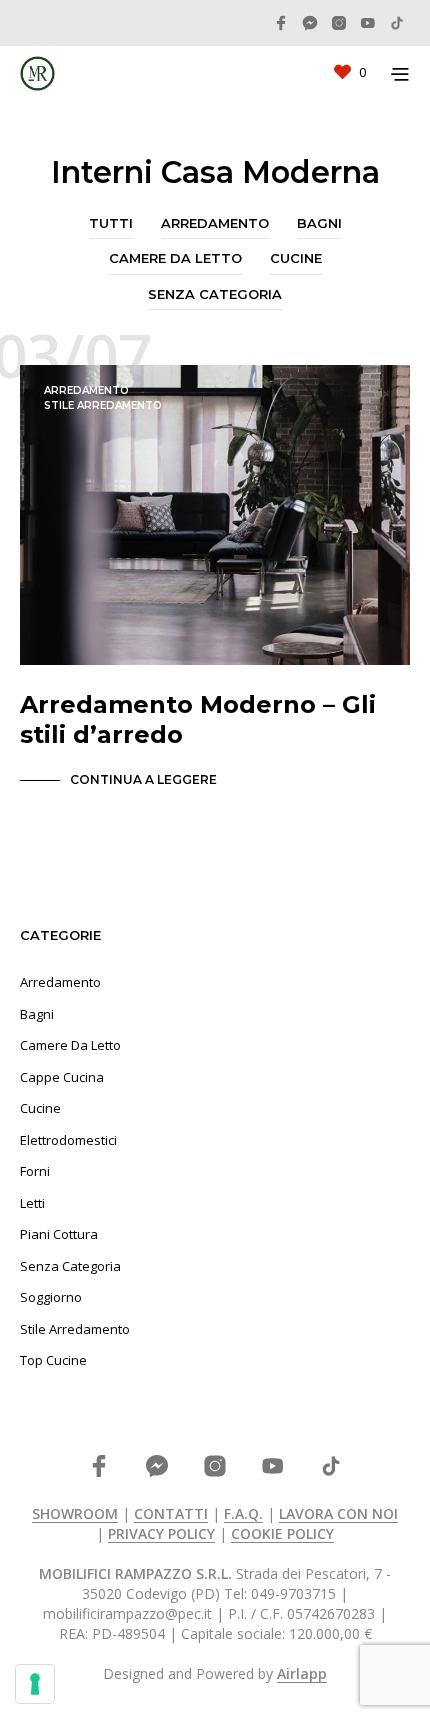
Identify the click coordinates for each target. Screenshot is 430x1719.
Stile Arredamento (103, 405)
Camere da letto (175, 258)
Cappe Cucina (62, 1077)
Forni (35, 1171)
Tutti (111, 223)
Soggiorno (51, 1297)
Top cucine (53, 1360)
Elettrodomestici (68, 1140)
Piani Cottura (59, 1234)
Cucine (296, 258)
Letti (32, 1203)
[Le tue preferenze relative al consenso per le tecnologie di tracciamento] (35, 1684)
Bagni (319, 223)
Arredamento (215, 223)
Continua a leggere (143, 779)
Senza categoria (215, 294)
